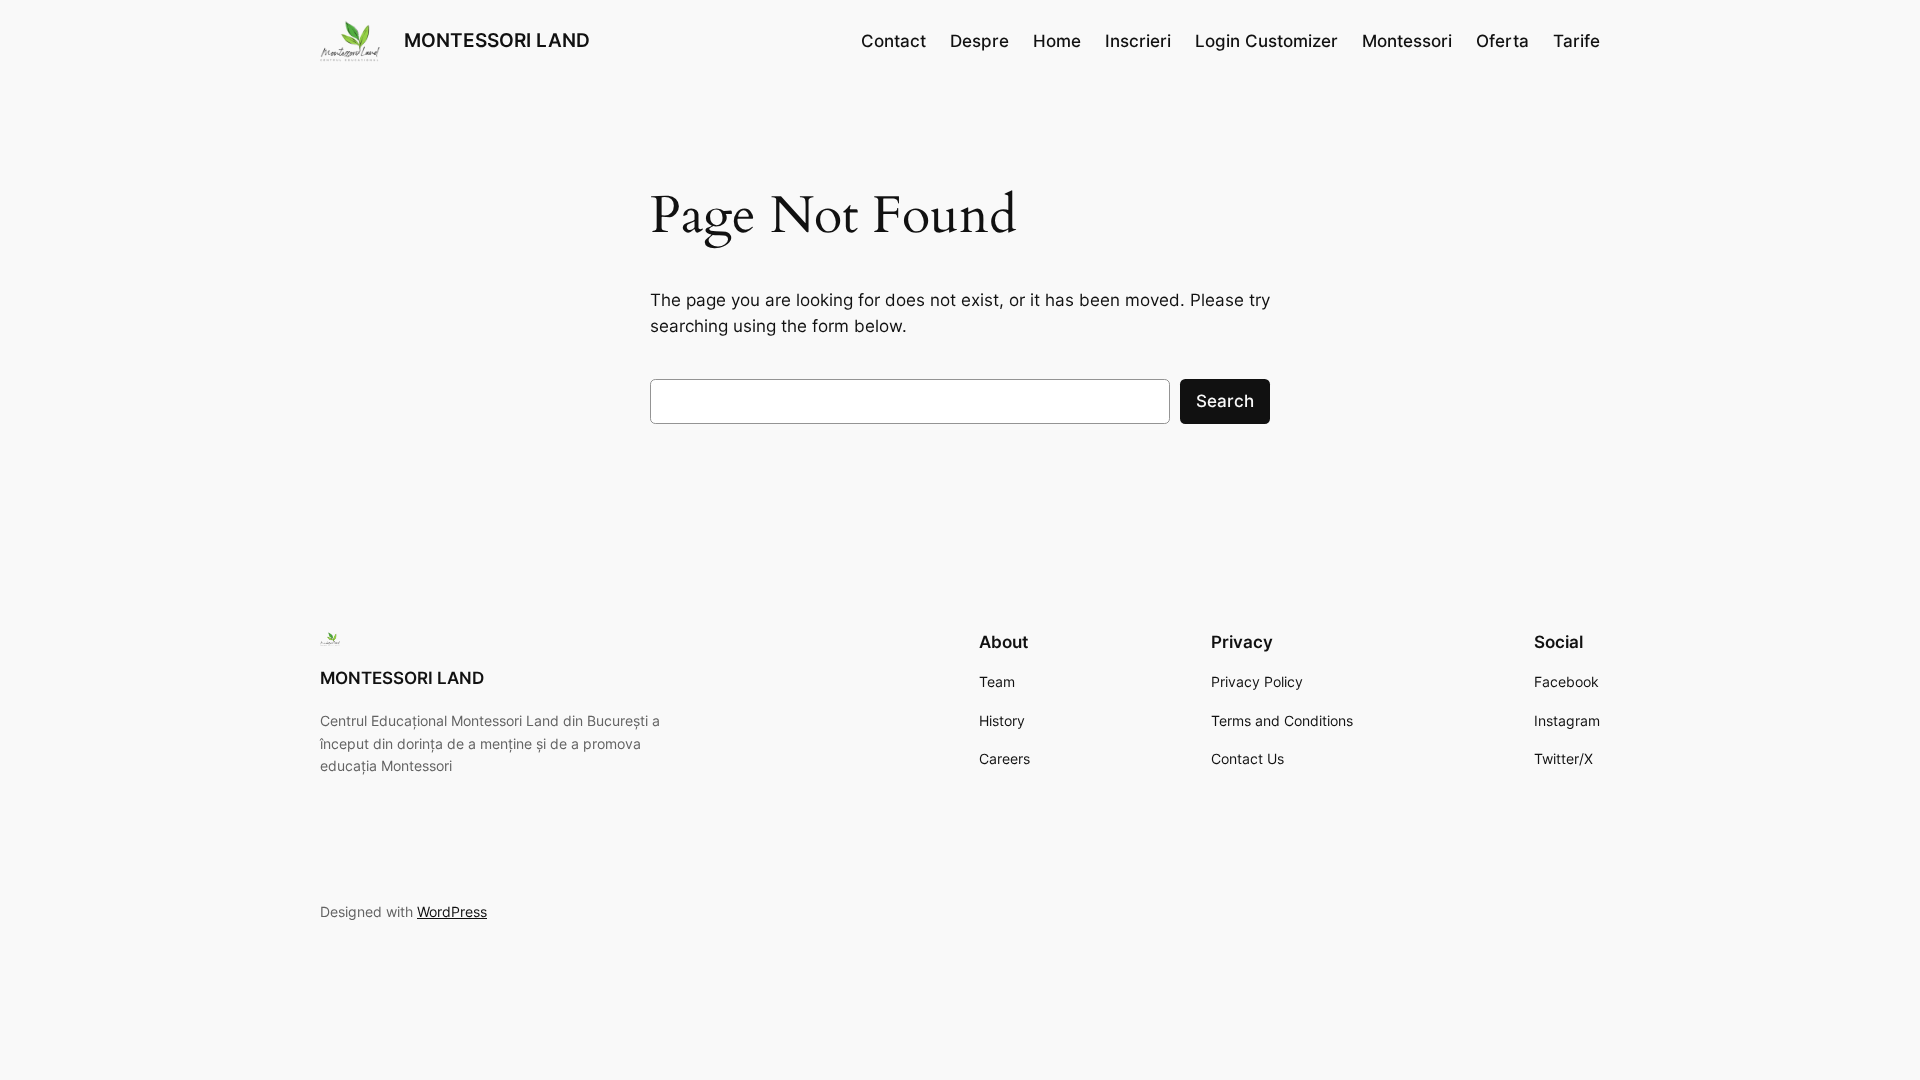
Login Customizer (1266, 41)
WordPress (452, 911)
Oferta (1502, 41)
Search (1225, 401)
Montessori (1407, 41)
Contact (893, 41)
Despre (979, 41)
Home (1057, 41)
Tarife (1576, 41)
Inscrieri (1138, 41)
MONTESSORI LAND (497, 40)
